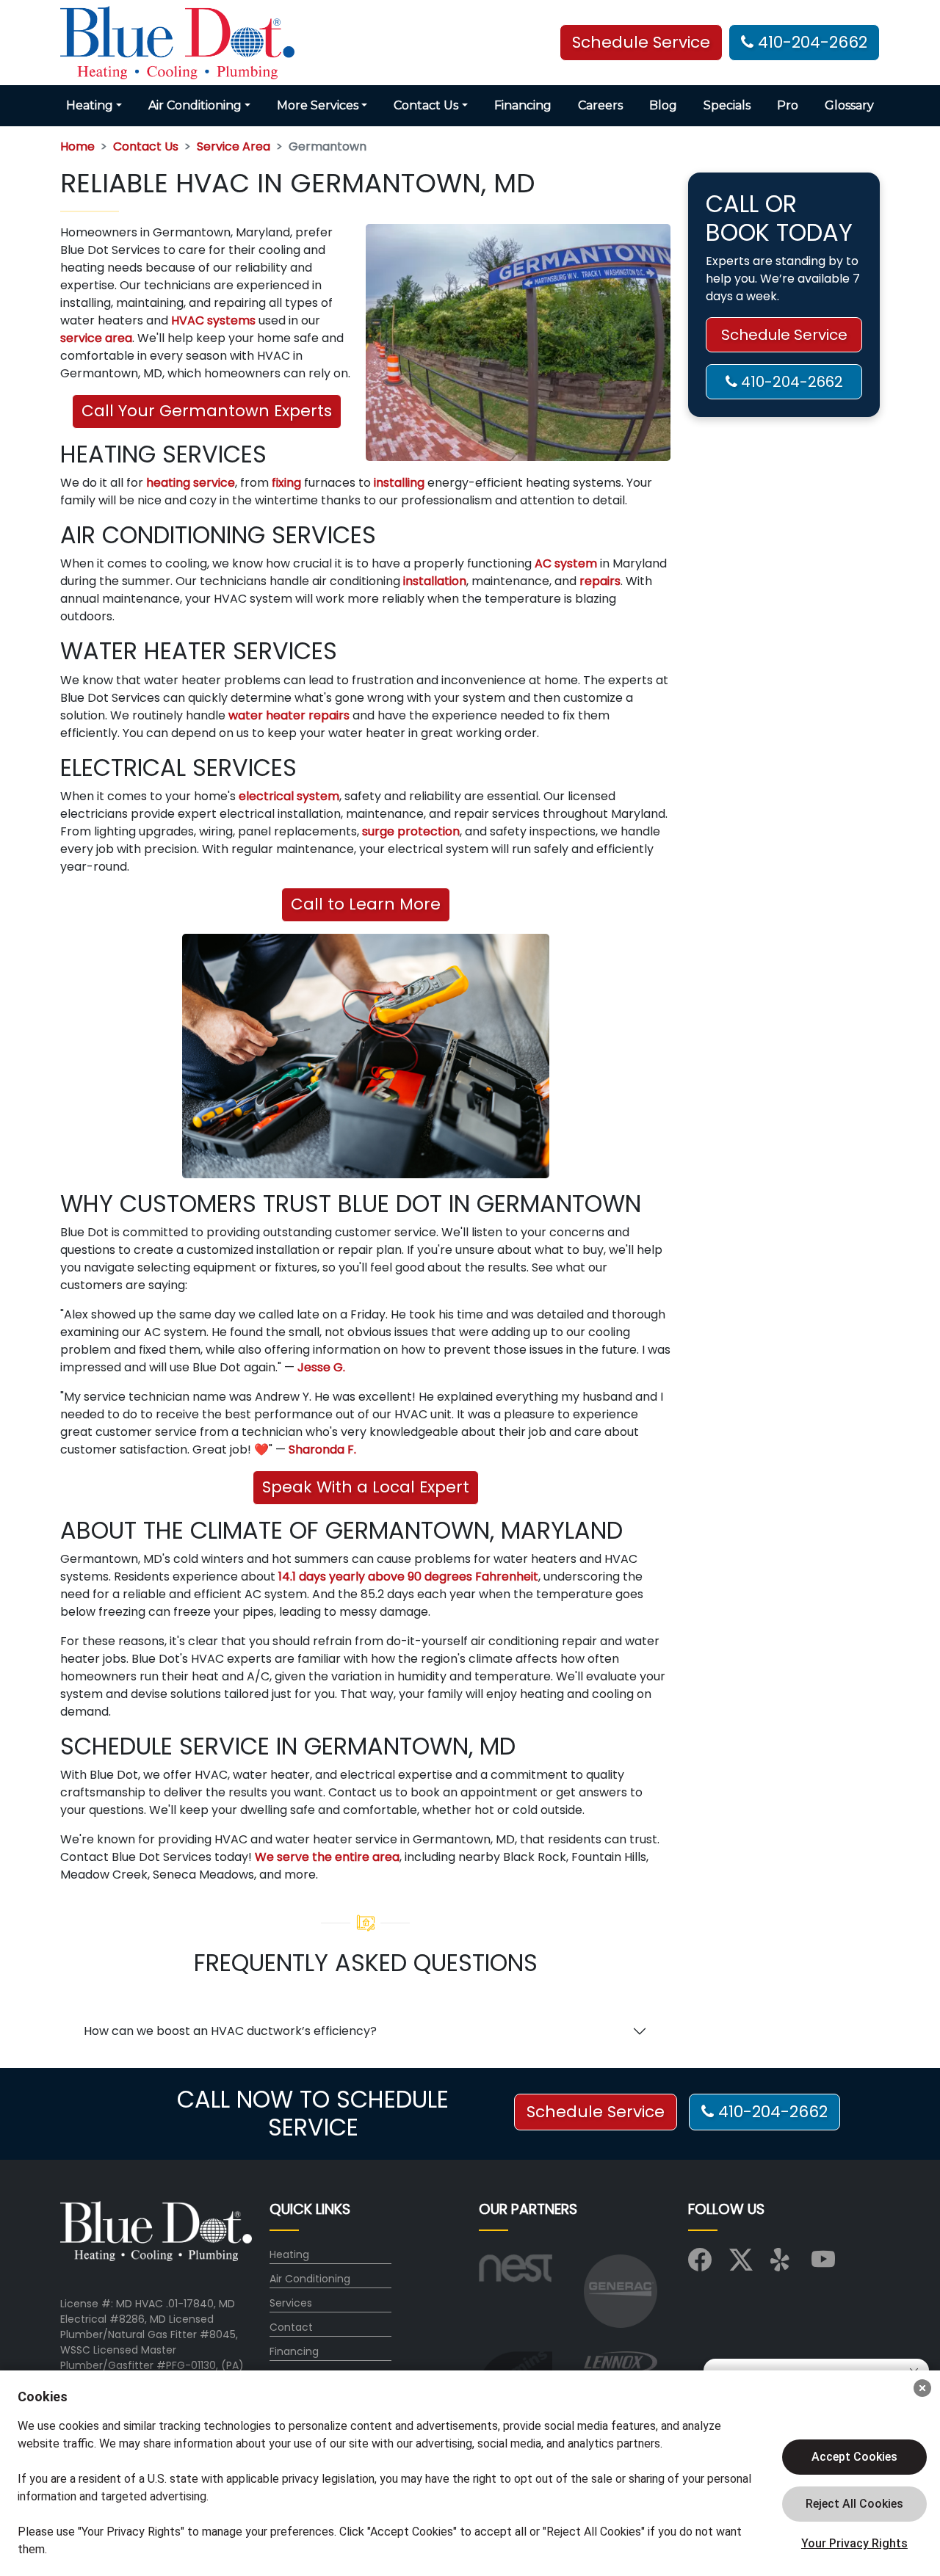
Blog (663, 105)
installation (435, 581)
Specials (727, 105)
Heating (289, 2254)
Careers (600, 105)
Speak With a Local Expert (366, 1487)
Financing (523, 105)
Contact (291, 2327)
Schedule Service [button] (641, 42)
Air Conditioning (310, 2279)
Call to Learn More (366, 904)
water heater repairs (289, 715)
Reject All (854, 2504)
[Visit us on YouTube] (823, 2265)
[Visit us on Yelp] (782, 2265)
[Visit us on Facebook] (700, 2265)
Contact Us (146, 146)
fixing (286, 483)
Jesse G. (321, 1367)
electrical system (289, 796)
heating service (191, 483)
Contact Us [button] (426, 105)
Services (291, 2303)
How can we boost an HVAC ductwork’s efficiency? (230, 2031)
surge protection (411, 831)
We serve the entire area (327, 1857)
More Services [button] (318, 105)
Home (77, 146)
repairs (600, 581)
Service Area (234, 146)
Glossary (849, 105)
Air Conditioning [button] (195, 105)
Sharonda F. (322, 1450)
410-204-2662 (810, 42)
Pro (788, 105)
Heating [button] (90, 105)
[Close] (922, 2388)
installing (399, 483)
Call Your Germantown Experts (207, 411)
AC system (566, 563)
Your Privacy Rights (854, 2543)
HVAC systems (213, 320)
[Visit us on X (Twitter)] (741, 2265)
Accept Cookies (854, 2457)
